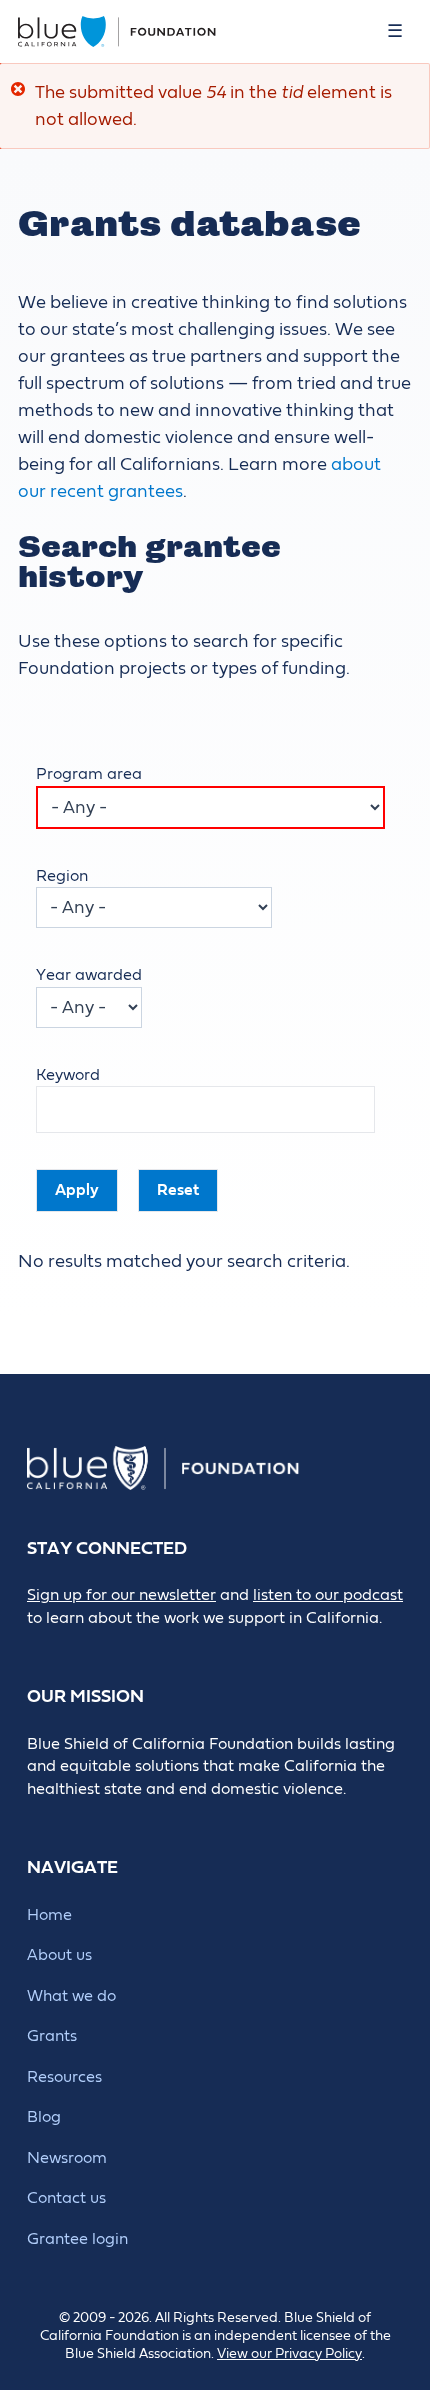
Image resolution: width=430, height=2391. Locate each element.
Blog (44, 2117)
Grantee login (77, 2239)
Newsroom (67, 2158)
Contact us (66, 2198)
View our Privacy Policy (289, 2354)
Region (62, 876)
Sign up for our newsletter (121, 1595)
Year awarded (89, 975)
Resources (64, 2077)
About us (59, 1955)
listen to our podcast (328, 1595)
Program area (89, 774)
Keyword (68, 1075)
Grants (52, 2036)
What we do (71, 1996)
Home (49, 1915)
